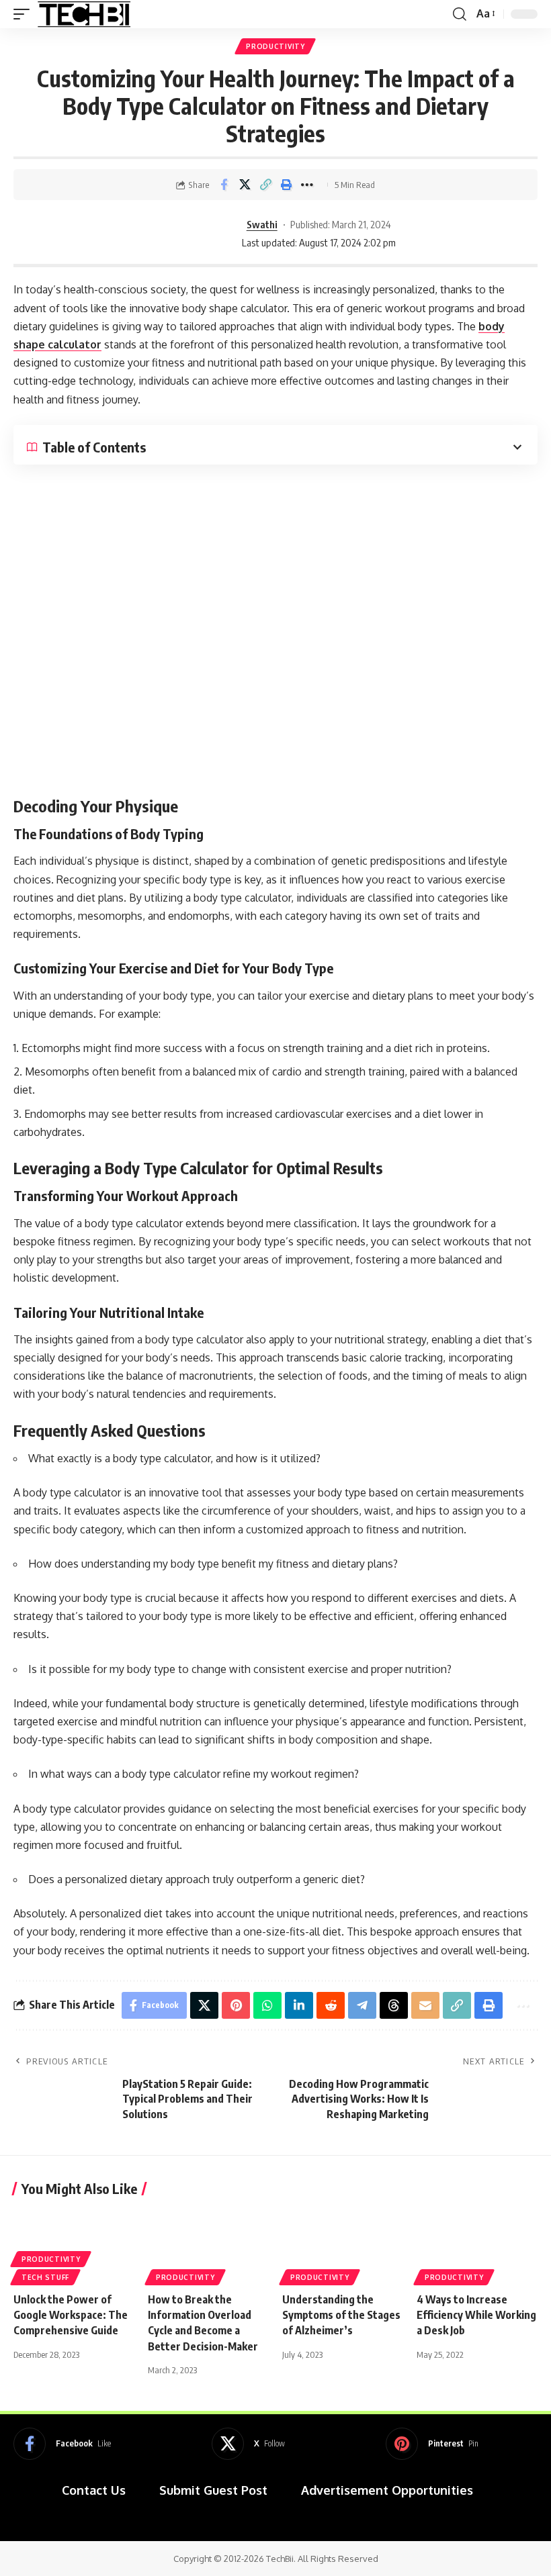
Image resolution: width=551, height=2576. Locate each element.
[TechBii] (84, 14)
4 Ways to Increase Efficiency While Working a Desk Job (476, 2315)
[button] (25, 14)
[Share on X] (245, 185)
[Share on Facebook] (224, 185)
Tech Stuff (45, 2277)
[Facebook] (62, 2444)
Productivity (275, 46)
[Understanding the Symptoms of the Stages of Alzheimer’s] (343, 2245)
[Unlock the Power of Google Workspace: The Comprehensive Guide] (74, 2245)
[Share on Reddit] (331, 2005)
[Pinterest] (432, 2444)
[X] (248, 2444)
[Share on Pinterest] (236, 2005)
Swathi (262, 224)
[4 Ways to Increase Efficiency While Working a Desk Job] (477, 2245)
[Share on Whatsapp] (267, 2005)
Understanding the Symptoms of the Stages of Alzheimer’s (341, 2315)
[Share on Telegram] (362, 2005)
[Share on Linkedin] (299, 2005)
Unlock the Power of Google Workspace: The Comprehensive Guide (71, 2315)
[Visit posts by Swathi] (196, 234)
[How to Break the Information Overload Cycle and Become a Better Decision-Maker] (208, 2245)
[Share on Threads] (394, 2005)
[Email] (425, 2005)
